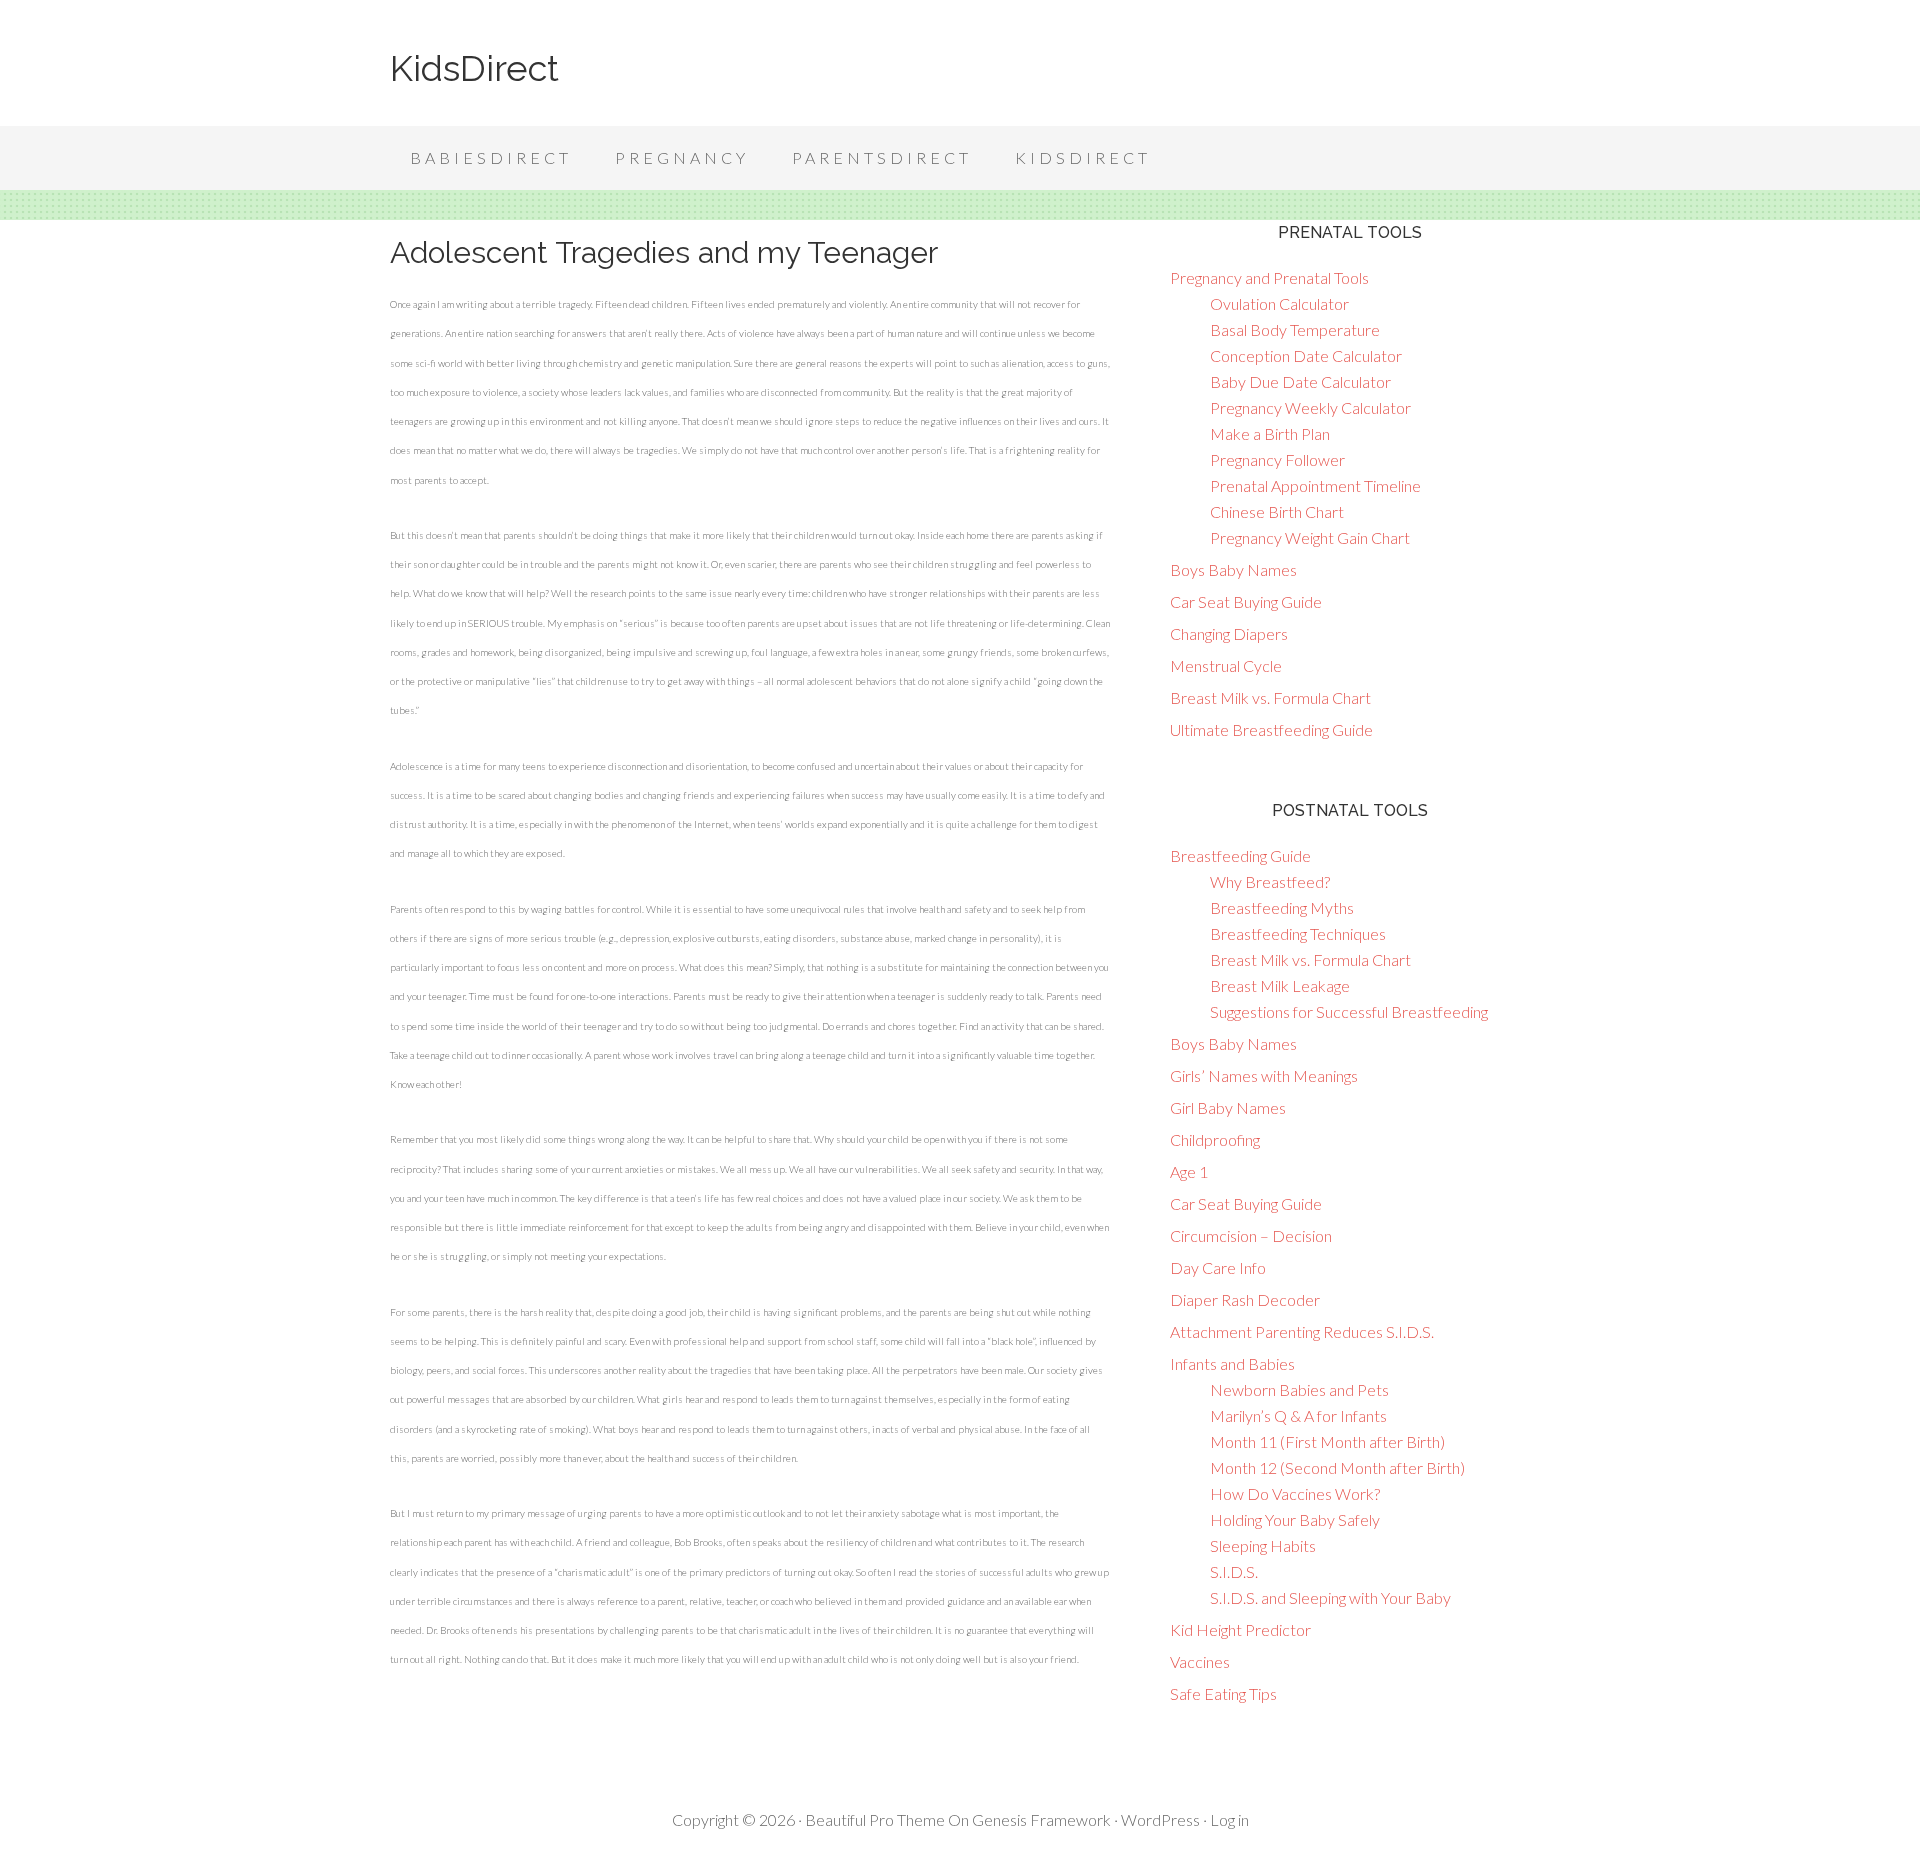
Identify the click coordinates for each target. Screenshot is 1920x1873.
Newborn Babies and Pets (1299, 1389)
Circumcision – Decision (1251, 1235)
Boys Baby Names (1233, 569)
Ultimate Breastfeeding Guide (1271, 729)
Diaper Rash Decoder (1245, 1299)
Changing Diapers (1229, 633)
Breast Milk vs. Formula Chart (1270, 697)
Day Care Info (1218, 1267)
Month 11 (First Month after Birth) (1327, 1441)
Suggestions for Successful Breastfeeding (1349, 1011)
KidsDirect (474, 68)
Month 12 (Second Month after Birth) (1337, 1467)
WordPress (1160, 1819)
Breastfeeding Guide (1240, 855)
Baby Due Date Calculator (1300, 381)
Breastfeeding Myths (1282, 907)
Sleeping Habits (1263, 1545)
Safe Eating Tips (1223, 1693)
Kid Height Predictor (1240, 1629)
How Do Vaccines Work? (1295, 1493)
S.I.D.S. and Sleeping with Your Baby (1330, 1597)
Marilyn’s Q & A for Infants (1298, 1415)
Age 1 (1189, 1171)
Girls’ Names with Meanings (1264, 1075)
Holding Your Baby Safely (1295, 1519)
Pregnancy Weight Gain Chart (1310, 537)
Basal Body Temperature (1295, 329)
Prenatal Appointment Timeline (1315, 485)
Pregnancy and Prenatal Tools (1269, 277)
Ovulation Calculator (1279, 303)
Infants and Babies (1232, 1363)
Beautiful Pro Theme (875, 1819)
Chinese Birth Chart (1277, 511)
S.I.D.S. (1234, 1571)
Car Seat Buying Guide (1246, 601)
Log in (1229, 1819)
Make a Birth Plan (1270, 433)
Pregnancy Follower (1277, 459)
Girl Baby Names (1228, 1107)
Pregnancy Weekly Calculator (1310, 407)
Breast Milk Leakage (1280, 985)
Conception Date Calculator (1306, 355)
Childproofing (1215, 1139)
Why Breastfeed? (1270, 881)
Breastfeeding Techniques (1298, 933)
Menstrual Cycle (1226, 665)
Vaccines (1200, 1661)
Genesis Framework (1041, 1819)
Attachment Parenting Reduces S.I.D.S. (1302, 1331)
